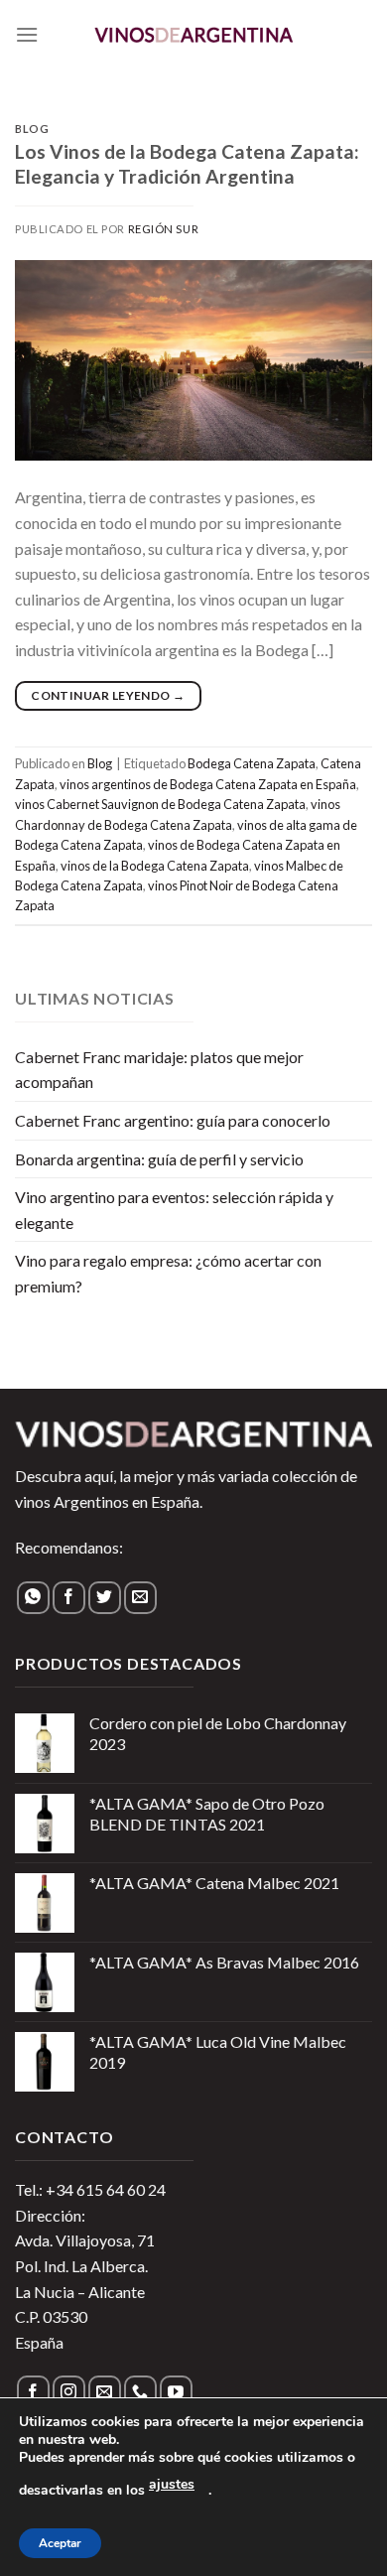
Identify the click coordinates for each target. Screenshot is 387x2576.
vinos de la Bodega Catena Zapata (155, 866)
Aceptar (60, 2543)
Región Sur (164, 229)
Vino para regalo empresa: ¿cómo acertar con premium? (168, 1273)
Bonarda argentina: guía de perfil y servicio (159, 1159)
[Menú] (27, 34)
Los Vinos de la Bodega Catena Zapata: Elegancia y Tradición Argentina (187, 164)
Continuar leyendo (108, 695)
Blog (32, 129)
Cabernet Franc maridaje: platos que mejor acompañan (159, 1070)
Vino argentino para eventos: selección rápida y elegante (174, 1210)
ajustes (172, 2484)
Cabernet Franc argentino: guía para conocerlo (173, 1120)
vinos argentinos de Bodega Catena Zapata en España (208, 784)
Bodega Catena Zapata (252, 763)
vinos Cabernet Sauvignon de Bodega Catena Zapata (160, 804)
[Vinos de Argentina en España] (193, 34)
